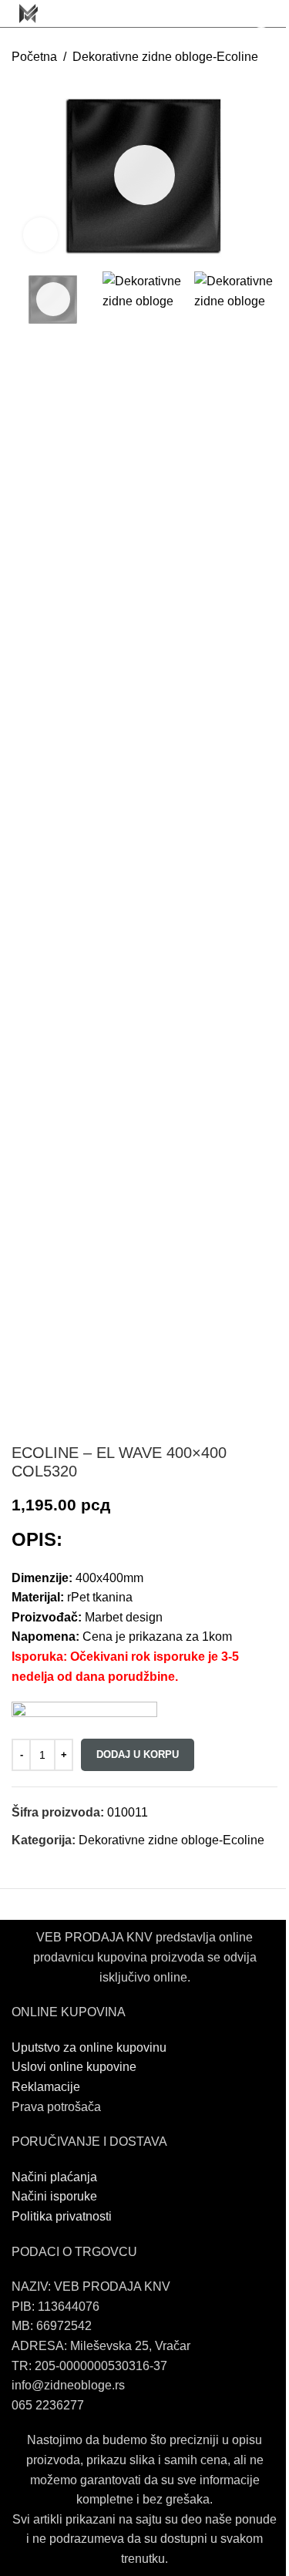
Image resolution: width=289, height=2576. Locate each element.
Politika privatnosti (62, 2216)
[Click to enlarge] (40, 235)
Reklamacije (46, 2087)
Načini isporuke (54, 2196)
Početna (34, 57)
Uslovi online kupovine (74, 2067)
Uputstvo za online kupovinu (91, 2047)
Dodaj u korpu (138, 1754)
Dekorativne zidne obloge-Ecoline (165, 57)
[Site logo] (29, 13)
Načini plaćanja (54, 2177)
